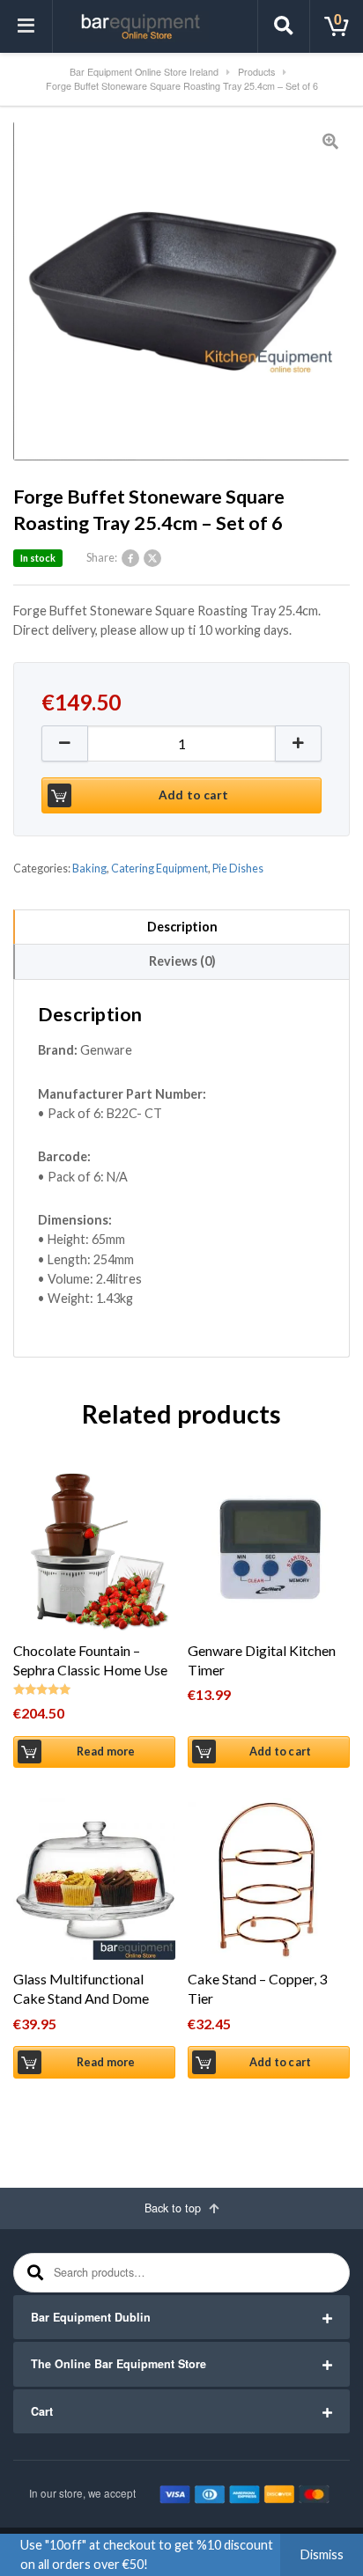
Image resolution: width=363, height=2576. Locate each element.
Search (33, 2273)
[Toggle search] (284, 26)
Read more (106, 1752)
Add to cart (193, 795)
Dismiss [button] (322, 2554)
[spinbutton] (181, 743)
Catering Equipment (159, 868)
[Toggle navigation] (26, 26)
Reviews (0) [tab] (182, 961)
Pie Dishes (238, 868)
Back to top (174, 2208)
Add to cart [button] (280, 1752)
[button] (299, 743)
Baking (89, 868)
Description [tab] (182, 927)
